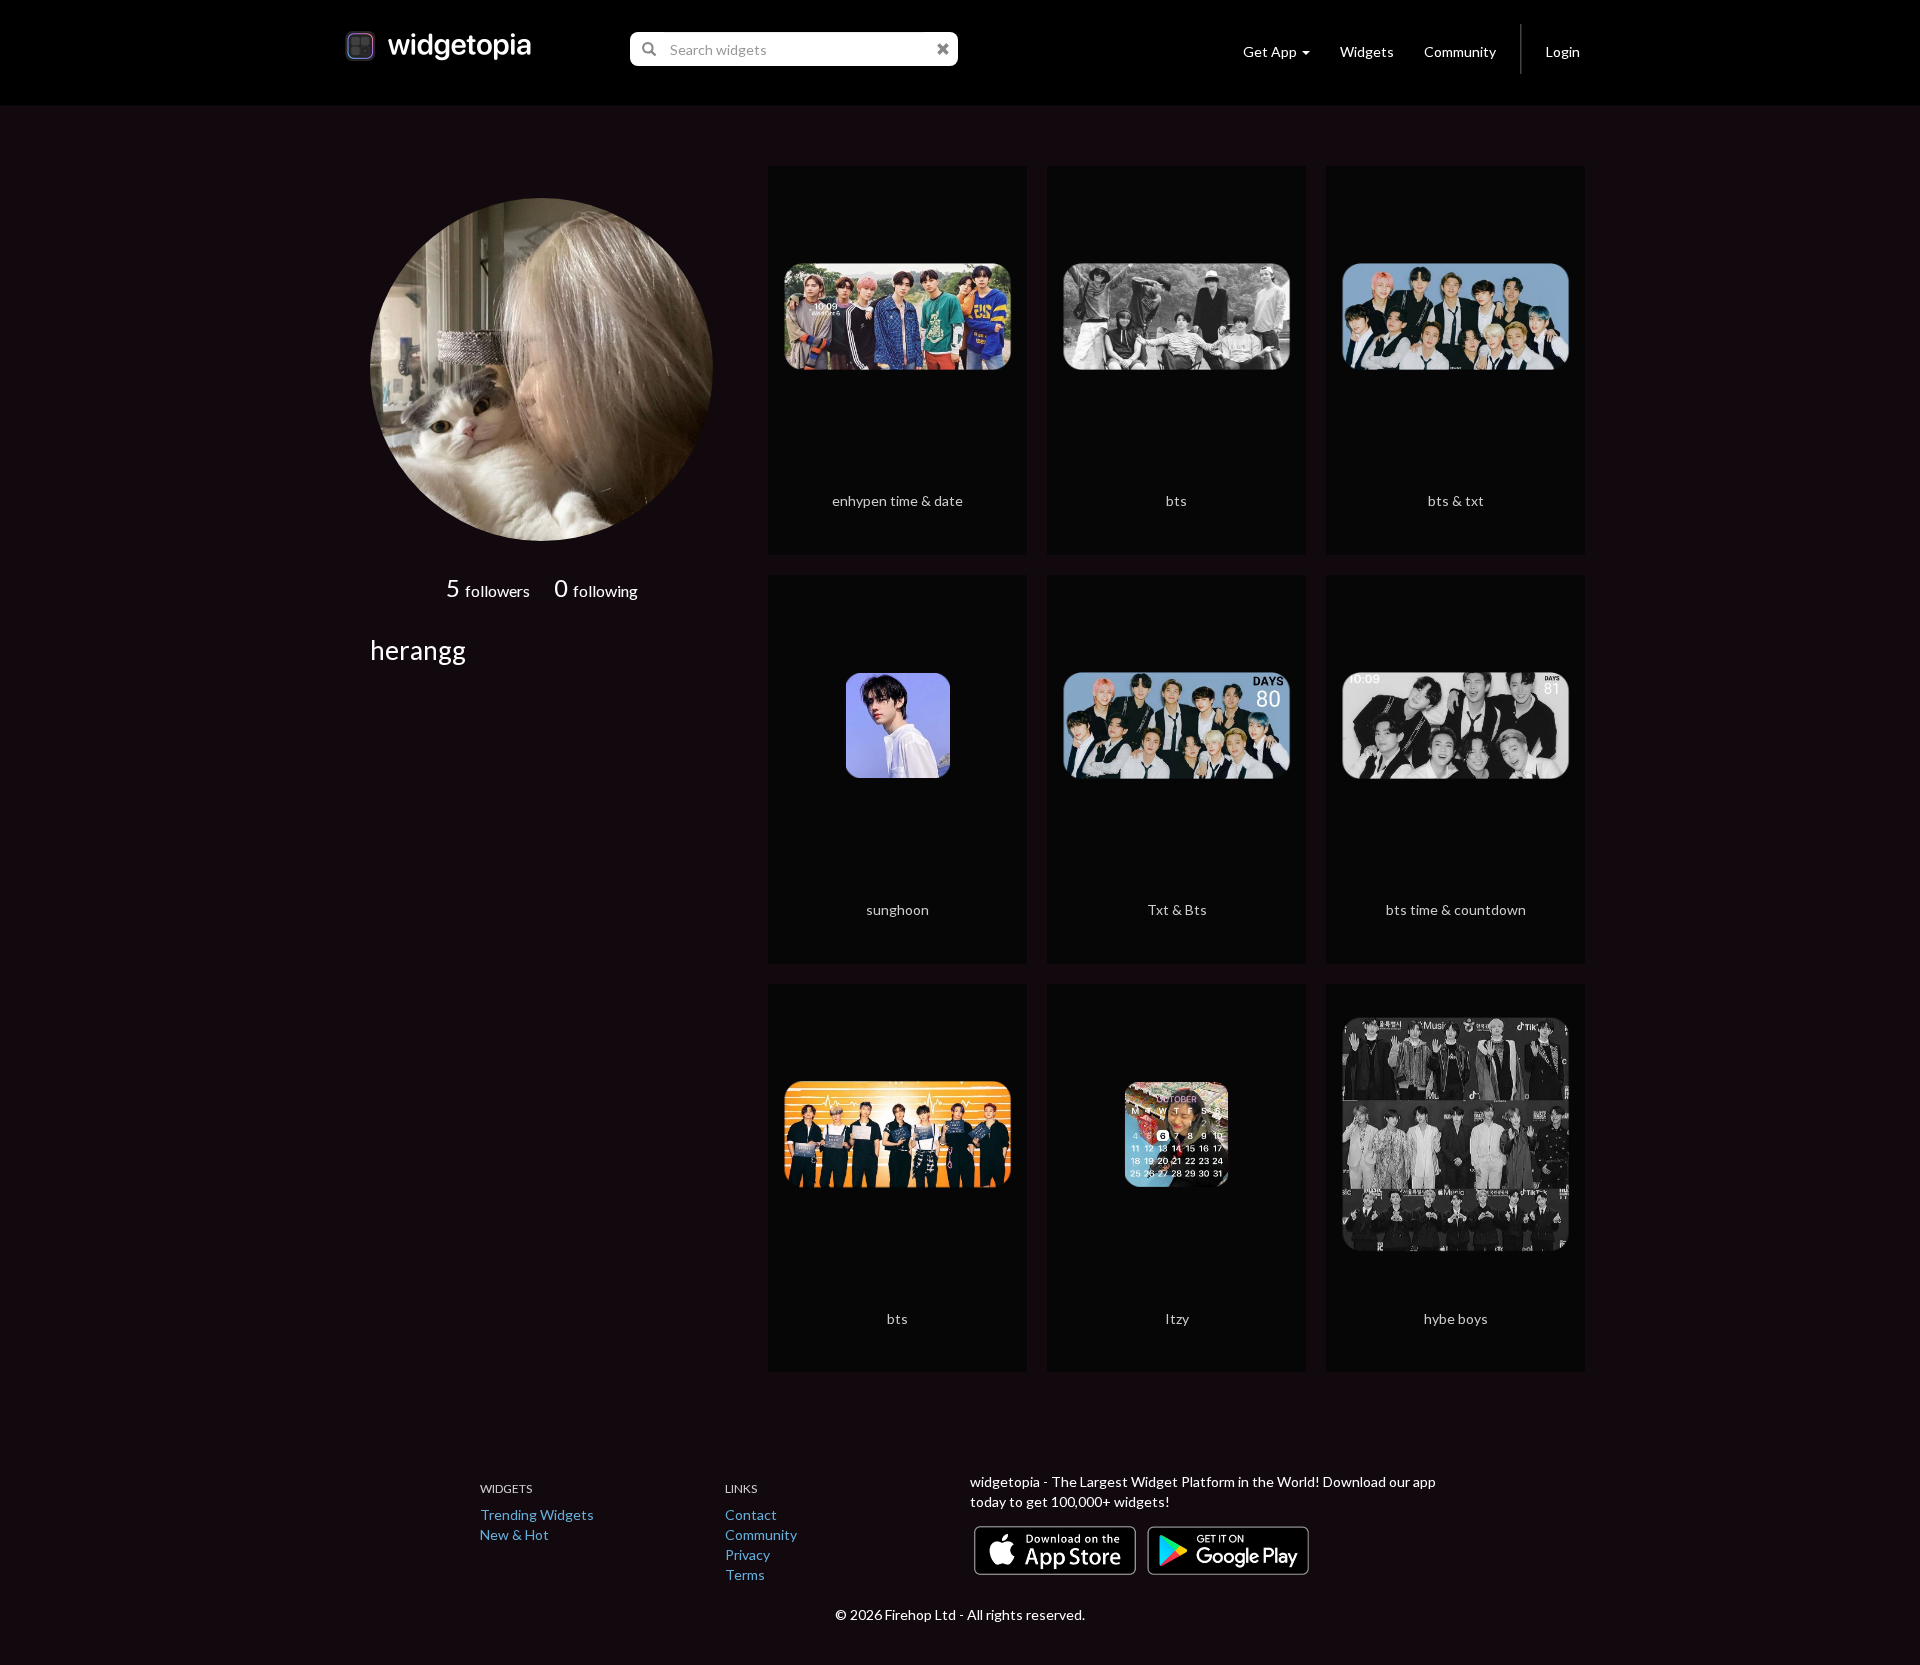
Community (1460, 51)
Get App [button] (1270, 51)
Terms (745, 1574)
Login (1563, 51)
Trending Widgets (537, 1514)
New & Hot (514, 1534)
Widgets (1367, 51)
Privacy (747, 1554)
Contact (751, 1514)
